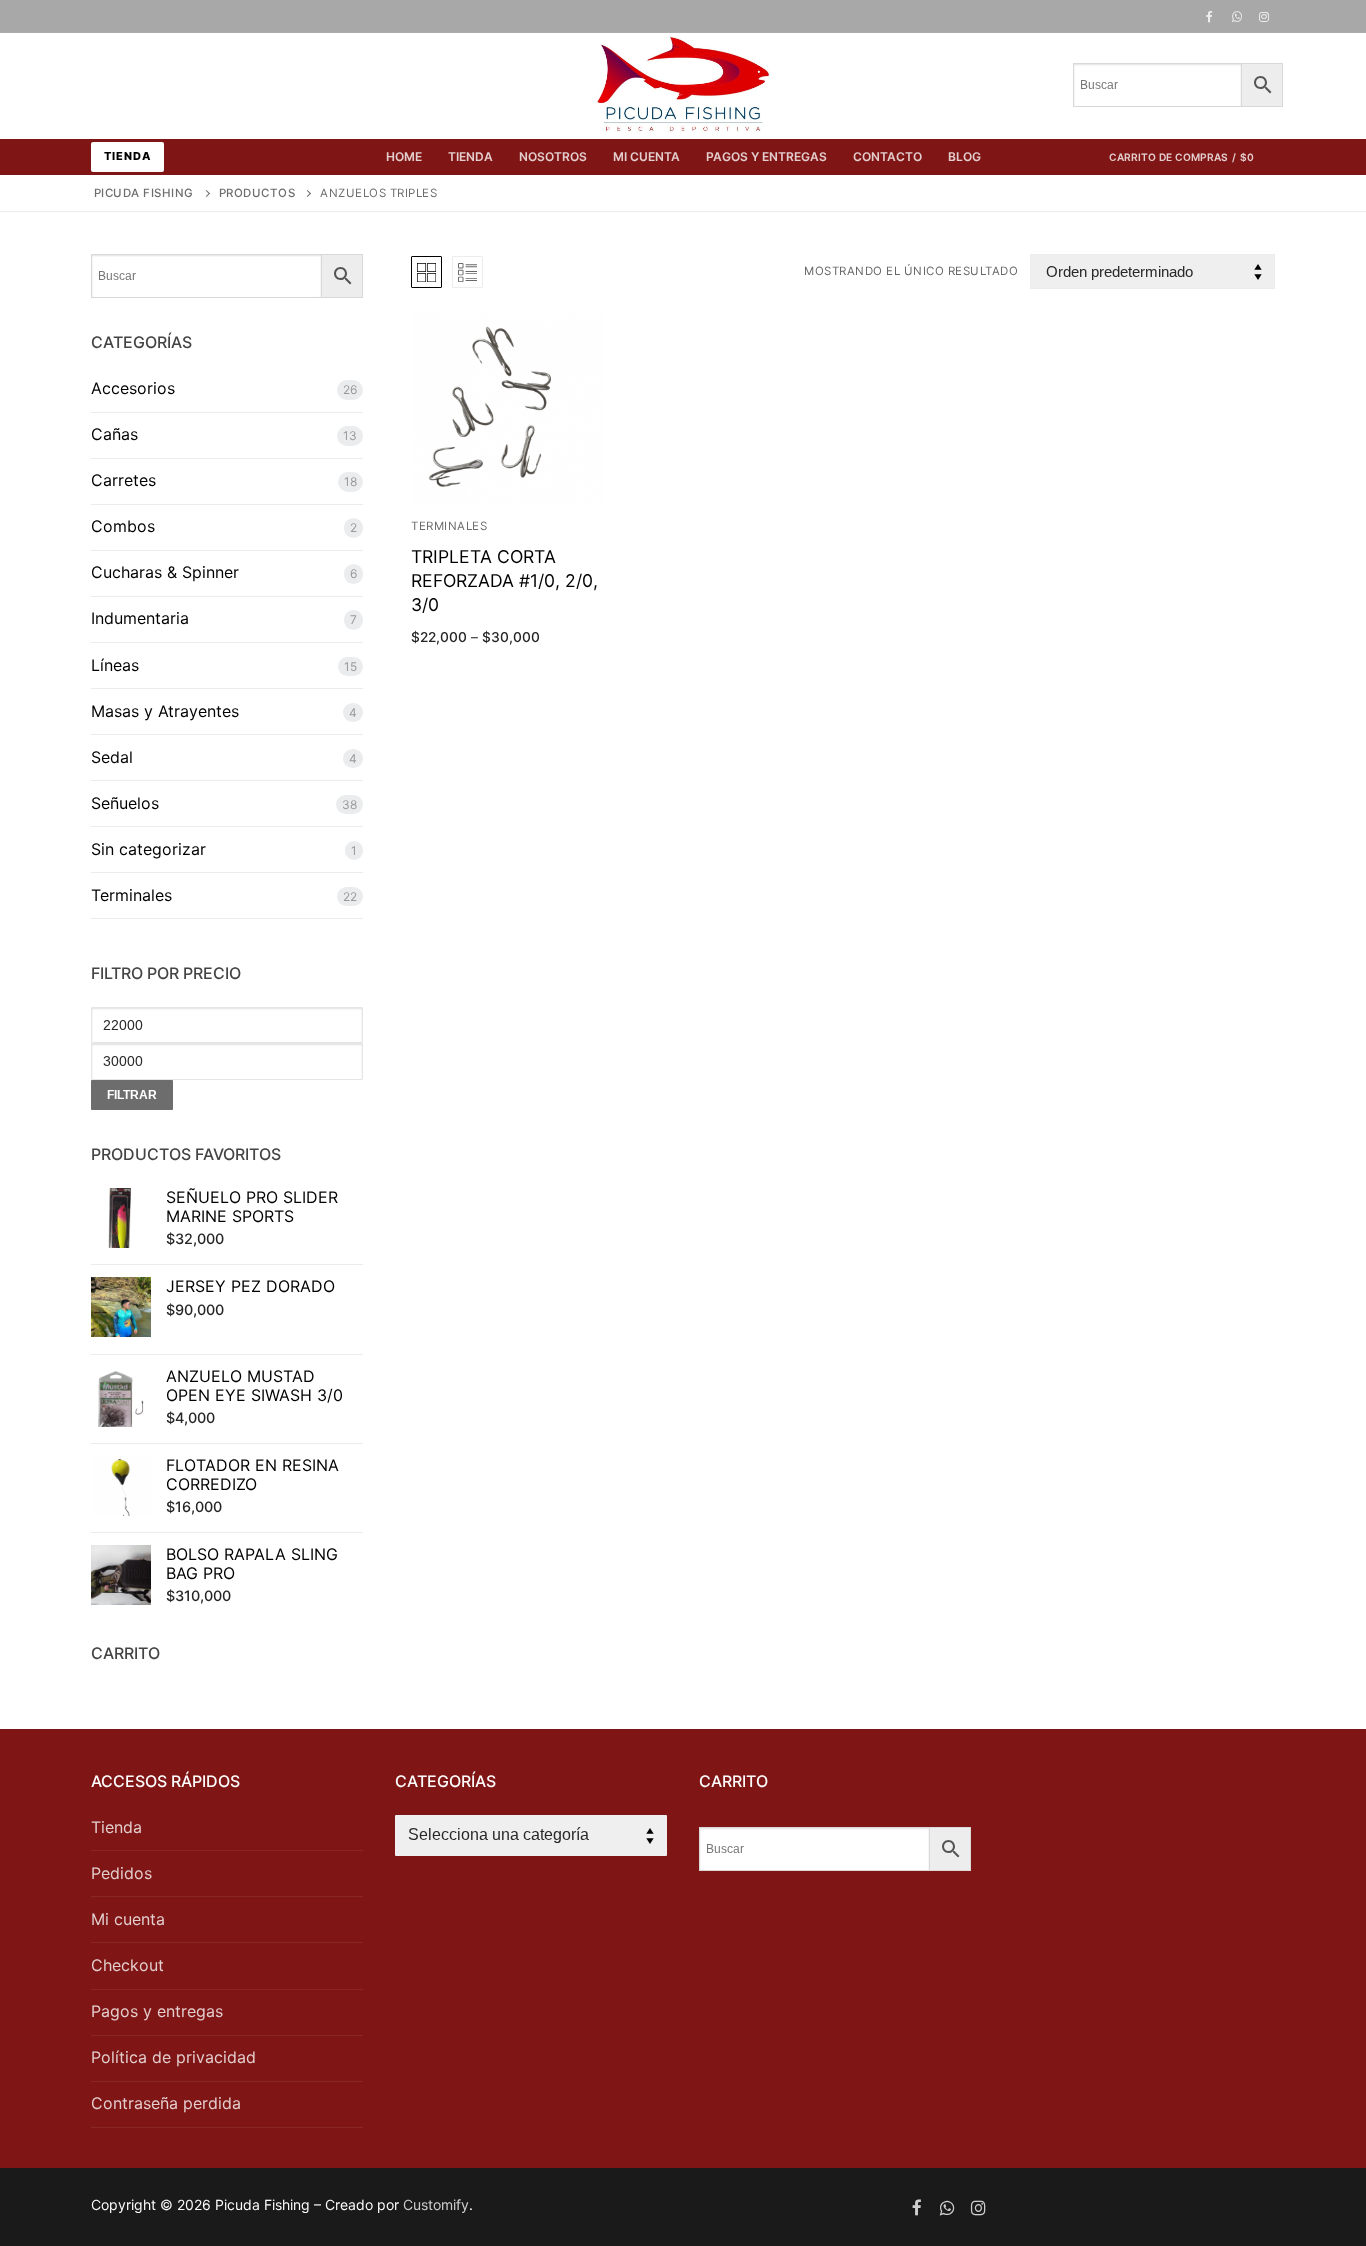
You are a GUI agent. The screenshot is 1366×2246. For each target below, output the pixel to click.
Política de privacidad (173, 2057)
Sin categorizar (148, 849)
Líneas (115, 665)
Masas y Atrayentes (165, 711)
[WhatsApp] (1237, 17)
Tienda (127, 156)
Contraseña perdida (166, 2103)
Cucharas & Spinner (165, 572)
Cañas (114, 434)
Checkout (127, 1965)
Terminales (449, 526)
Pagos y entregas (157, 2011)
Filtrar (132, 1095)
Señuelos (125, 803)
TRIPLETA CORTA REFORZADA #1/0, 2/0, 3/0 (504, 580)
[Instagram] (1264, 17)
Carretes (123, 480)
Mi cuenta (128, 1919)
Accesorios (133, 388)
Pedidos (121, 1873)
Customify (436, 2204)
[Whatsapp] (947, 2207)
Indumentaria (140, 618)
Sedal (112, 757)
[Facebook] (1209, 17)
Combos (123, 526)
